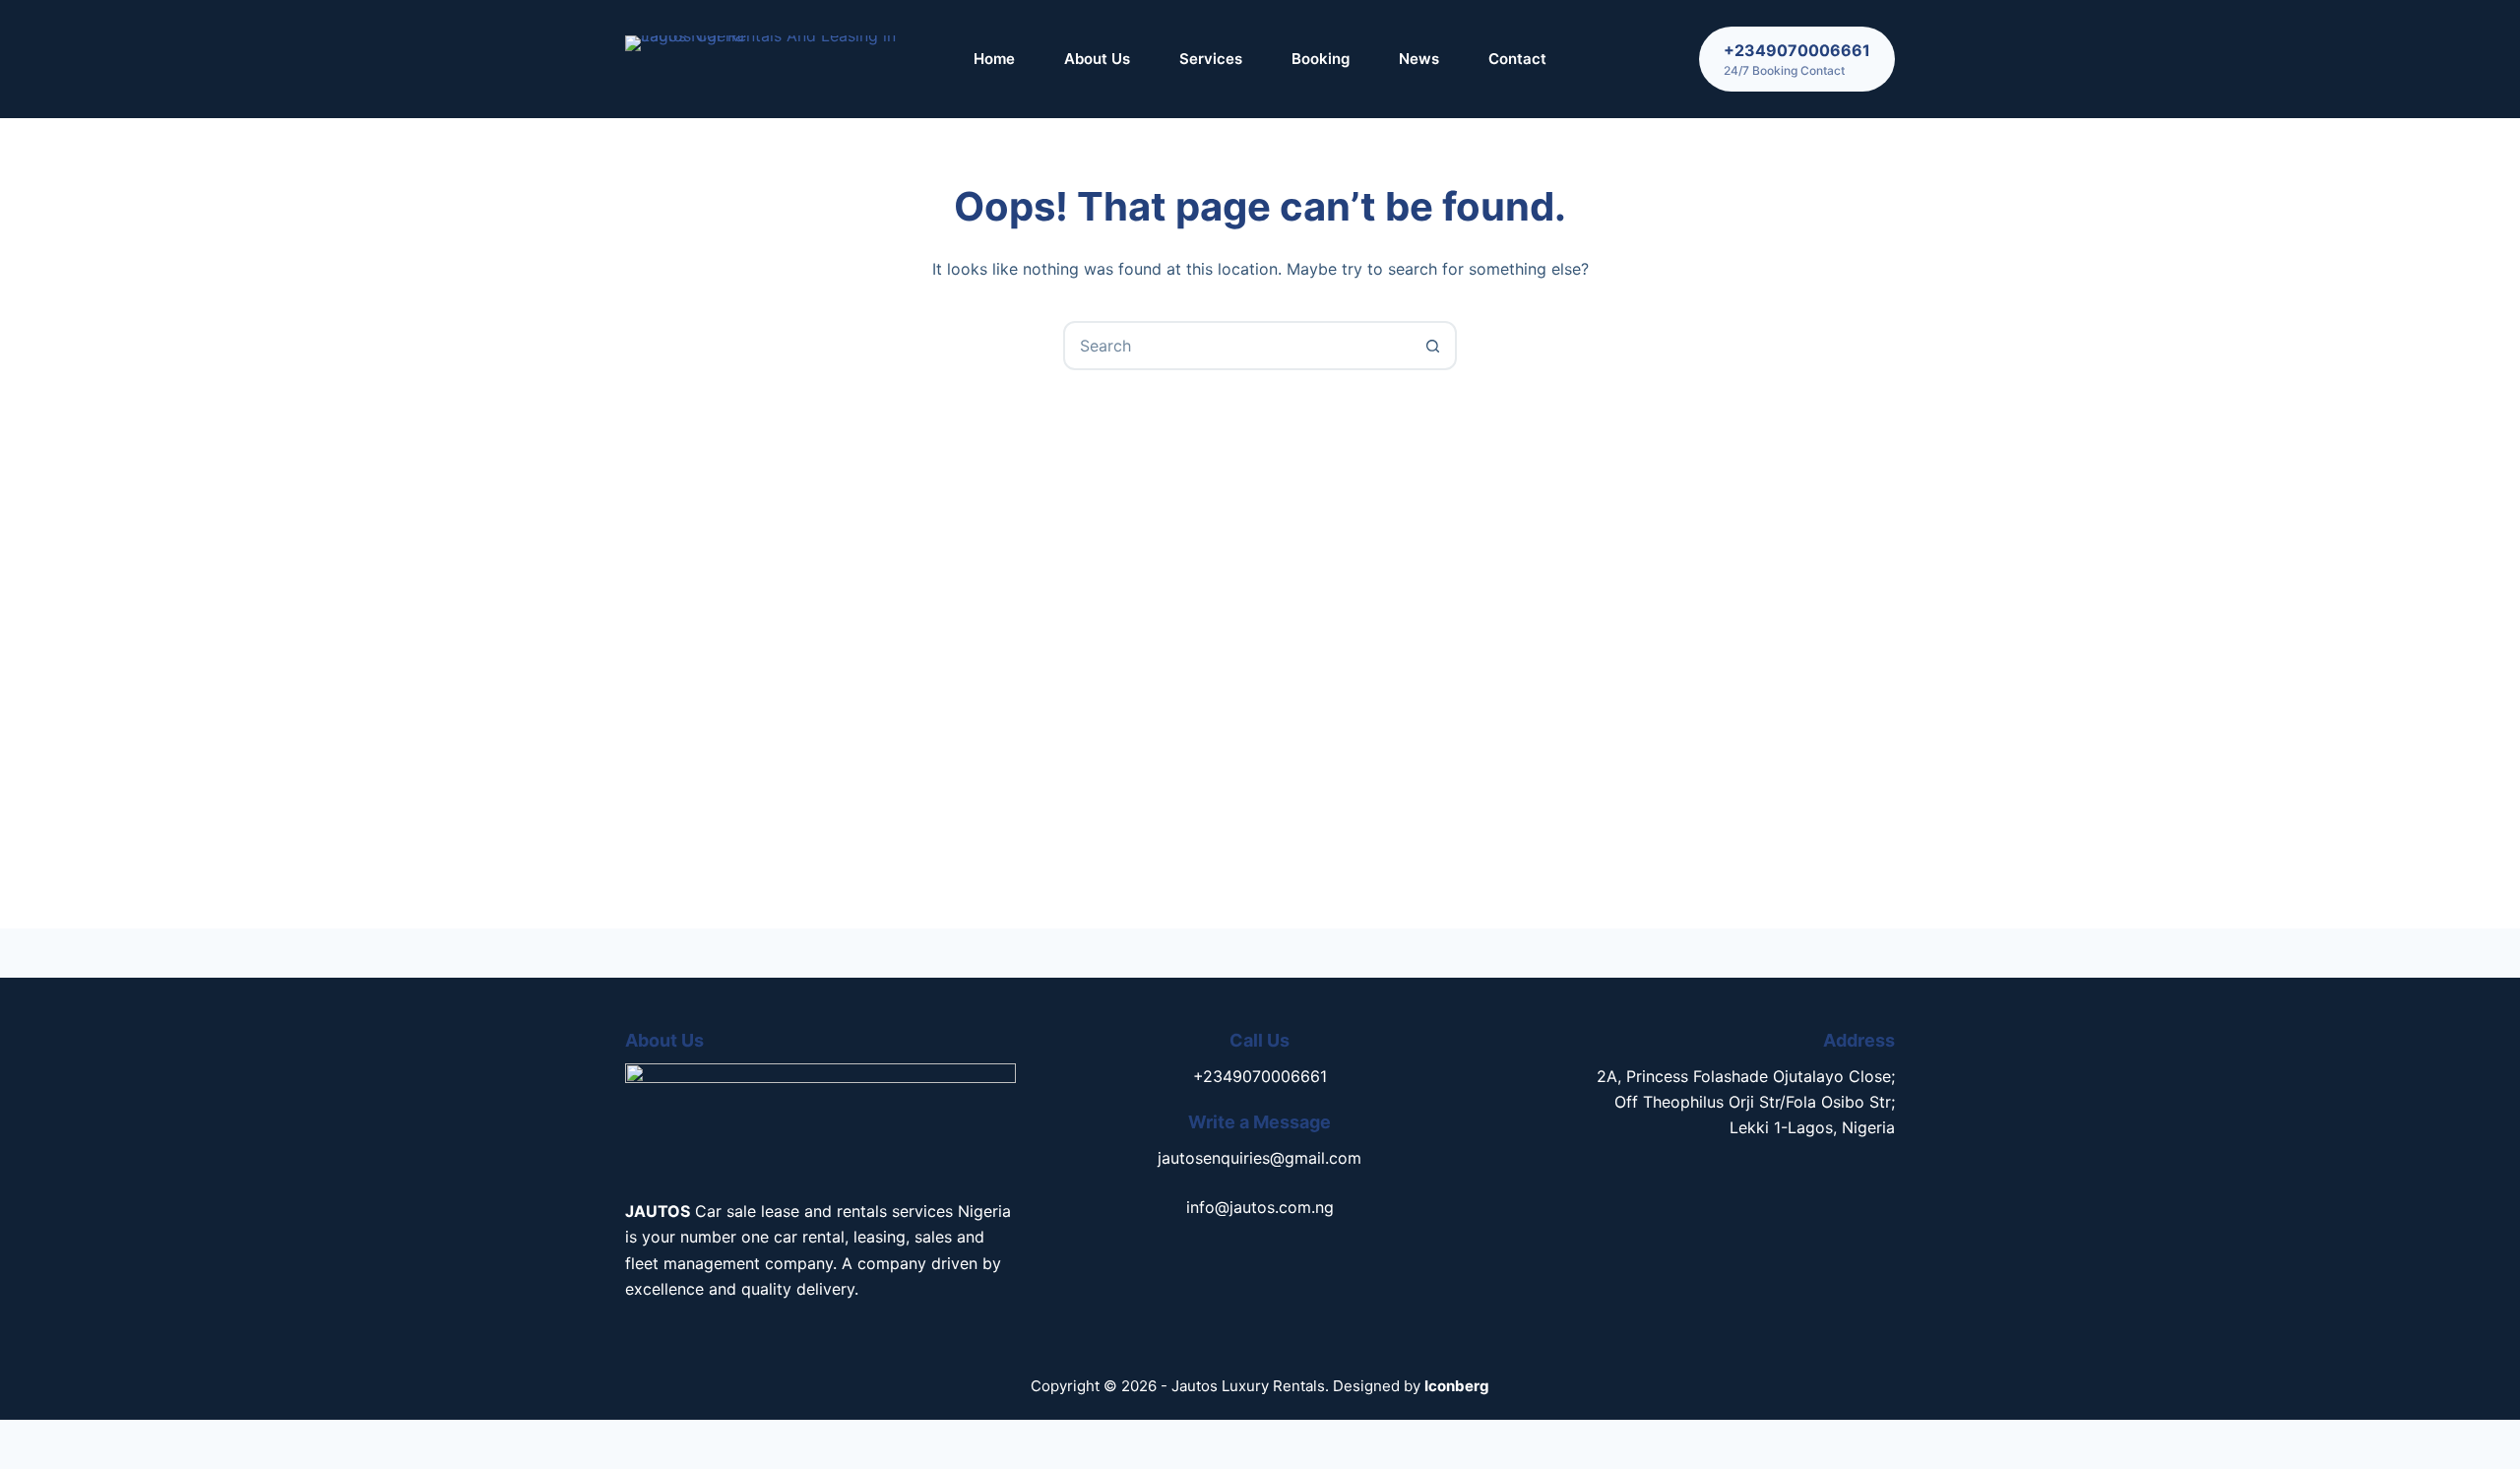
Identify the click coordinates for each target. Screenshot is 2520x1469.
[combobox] (1237, 346)
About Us (1097, 59)
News (1419, 59)
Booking (1321, 59)
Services (1211, 59)
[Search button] (1432, 346)
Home (994, 59)
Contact (1517, 59)
